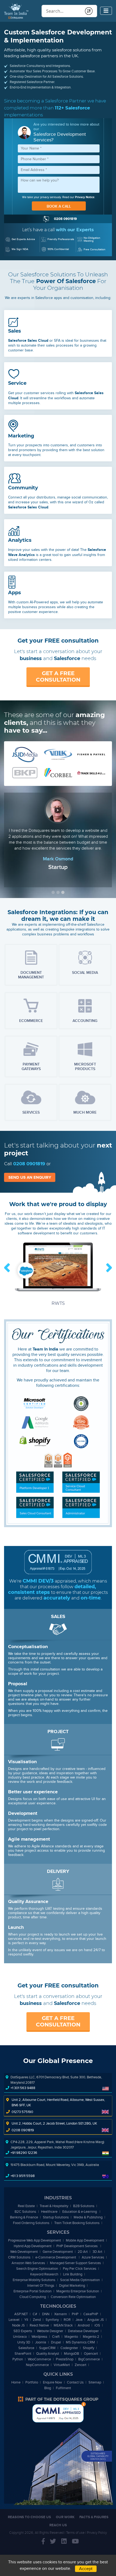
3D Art (97, 2252)
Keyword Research (44, 2274)
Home (16, 2382)
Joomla (41, 2342)
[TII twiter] (53, 2542)
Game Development (58, 2252)
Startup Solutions (56, 2217)
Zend (37, 2320)
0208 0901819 (29, 1164)
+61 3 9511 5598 (23, 2176)
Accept (86, 2569)
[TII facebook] (43, 2542)
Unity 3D (24, 2342)
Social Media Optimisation (80, 2280)
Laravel (14, 2320)
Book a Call (59, 206)
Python (18, 2359)
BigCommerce (89, 2359)
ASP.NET (21, 2314)
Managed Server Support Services (75, 2263)
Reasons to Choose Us (29, 2517)
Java (79, 2320)
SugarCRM (47, 2348)
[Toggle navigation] (106, 11)
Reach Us (58, 2525)
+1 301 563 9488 (23, 2088)
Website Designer (50, 2331)
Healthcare (49, 2212)
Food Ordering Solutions (31, 2223)
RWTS (58, 1303)
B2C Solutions (25, 2212)
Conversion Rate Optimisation (73, 2297)
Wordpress (39, 2337)
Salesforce (26, 2348)
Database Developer (83, 2331)
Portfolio (32, 2382)
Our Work (65, 2517)
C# (35, 2314)
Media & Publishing (88, 2217)
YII (26, 2320)
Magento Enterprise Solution (78, 2291)
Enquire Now (52, 2382)
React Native (39, 2325)
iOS (97, 2325)
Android (84, 2325)
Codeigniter (69, 2348)
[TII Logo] (16, 11)
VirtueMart (62, 2365)
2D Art (83, 2252)
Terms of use (75, 2533)
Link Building (73, 2274)
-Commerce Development (56, 2257)
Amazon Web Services (28, 2263)
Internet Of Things (41, 2285)
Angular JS (96, 2320)
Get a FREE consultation (58, 676)
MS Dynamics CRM (80, 2342)
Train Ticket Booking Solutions (77, 2223)
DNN (46, 2314)
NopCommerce (37, 2365)
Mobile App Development (85, 2240)
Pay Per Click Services (80, 2269)
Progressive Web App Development (35, 2240)
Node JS (18, 2325)
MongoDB (71, 2354)
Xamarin (61, 2314)
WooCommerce (39, 2359)
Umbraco (20, 2337)
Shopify (88, 2348)
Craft (56, 2337)
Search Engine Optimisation (37, 2269)
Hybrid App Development (33, 2246)
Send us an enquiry (30, 1177)
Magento (71, 2337)
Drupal (56, 2342)
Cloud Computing (33, 2297)
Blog (48, 2388)
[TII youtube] (75, 2542)
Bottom (84, 2404)
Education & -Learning (80, 2212)
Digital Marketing (72, 2285)
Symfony (52, 2320)
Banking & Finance (24, 2217)
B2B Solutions (84, 2206)
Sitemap (95, 2382)
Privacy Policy (97, 2533)
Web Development (24, 2252)
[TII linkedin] (64, 2542)
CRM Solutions (19, 2257)
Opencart (91, 2354)
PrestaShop (65, 2359)
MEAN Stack (63, 2325)
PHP (75, 2314)
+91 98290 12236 (24, 2153)
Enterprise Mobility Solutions (34, 2280)
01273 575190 (22, 2112)
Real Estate (26, 2206)
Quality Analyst (48, 2354)
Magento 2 (91, 2337)
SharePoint (23, 2354)
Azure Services (93, 2257)
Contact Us (75, 2382)
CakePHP (91, 2314)
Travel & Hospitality (54, 2206)
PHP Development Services (77, 2246)
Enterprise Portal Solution (33, 2291)
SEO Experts (23, 2331)
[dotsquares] (58, 2399)
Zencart (81, 2365)
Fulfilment (63, 2388)
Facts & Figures (94, 2517)
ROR (67, 2320)
